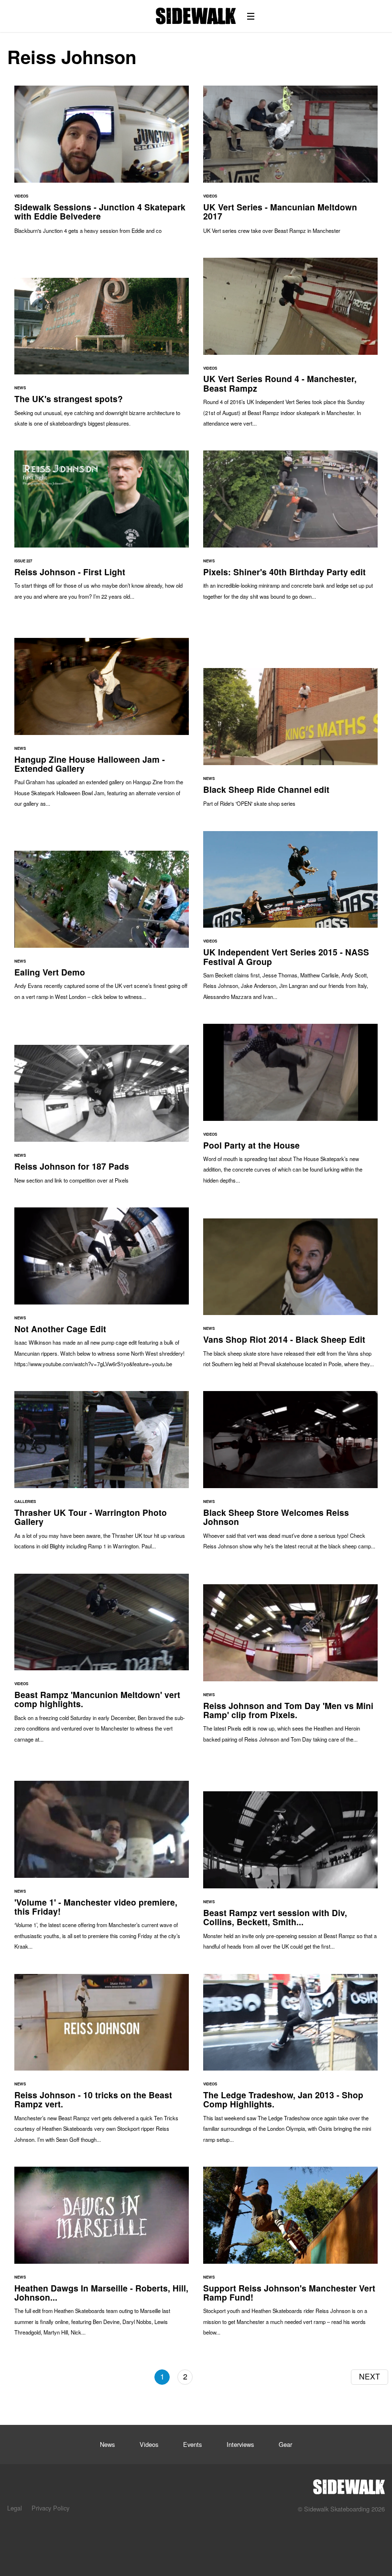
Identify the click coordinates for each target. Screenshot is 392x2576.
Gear (285, 2444)
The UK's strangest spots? (102, 357)
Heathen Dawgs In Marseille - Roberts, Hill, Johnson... (102, 2256)
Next (370, 2376)
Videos (149, 2444)
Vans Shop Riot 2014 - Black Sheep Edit (290, 1298)
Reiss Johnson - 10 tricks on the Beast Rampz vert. (102, 2063)
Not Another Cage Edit (102, 1292)
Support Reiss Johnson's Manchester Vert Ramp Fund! (290, 2256)
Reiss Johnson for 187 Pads (102, 1119)
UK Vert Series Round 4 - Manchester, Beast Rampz (290, 347)
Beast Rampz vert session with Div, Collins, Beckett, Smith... (290, 1875)
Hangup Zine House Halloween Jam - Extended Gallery (102, 727)
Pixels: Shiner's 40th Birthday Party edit (290, 530)
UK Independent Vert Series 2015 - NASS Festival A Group (290, 921)
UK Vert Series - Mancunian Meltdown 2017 (290, 164)
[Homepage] (349, 2484)
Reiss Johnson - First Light (102, 530)
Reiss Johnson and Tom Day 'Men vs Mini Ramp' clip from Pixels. (290, 1668)
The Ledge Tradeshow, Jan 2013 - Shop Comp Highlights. (290, 2063)
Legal (15, 2508)
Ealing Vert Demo (102, 930)
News (107, 2444)
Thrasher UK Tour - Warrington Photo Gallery (102, 1475)
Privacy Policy (50, 2508)
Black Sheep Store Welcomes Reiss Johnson (290, 1475)
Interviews (240, 2444)
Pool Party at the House (290, 1108)
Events (192, 2444)
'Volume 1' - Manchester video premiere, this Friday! (102, 1870)
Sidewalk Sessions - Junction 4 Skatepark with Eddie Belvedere (102, 164)
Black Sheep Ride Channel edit (290, 742)
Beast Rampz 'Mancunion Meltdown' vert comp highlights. (102, 1663)
